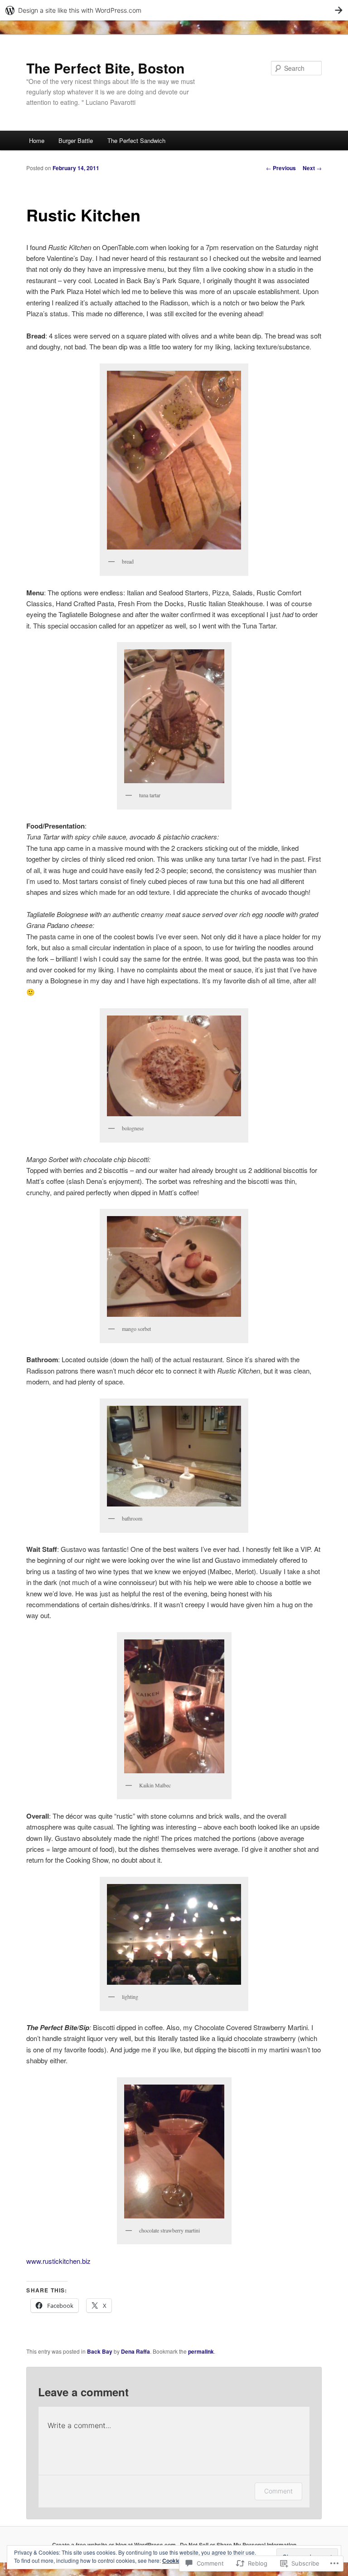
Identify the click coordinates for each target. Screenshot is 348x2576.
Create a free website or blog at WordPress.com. (115, 2545)
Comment (278, 2491)
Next (312, 168)
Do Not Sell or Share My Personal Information (238, 2545)
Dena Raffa (135, 2351)
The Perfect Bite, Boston (105, 68)
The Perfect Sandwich (136, 140)
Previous (281, 168)
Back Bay (100, 2351)
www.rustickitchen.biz (58, 2261)
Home (37, 140)
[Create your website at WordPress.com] (174, 10)
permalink (201, 2351)
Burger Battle (76, 140)
